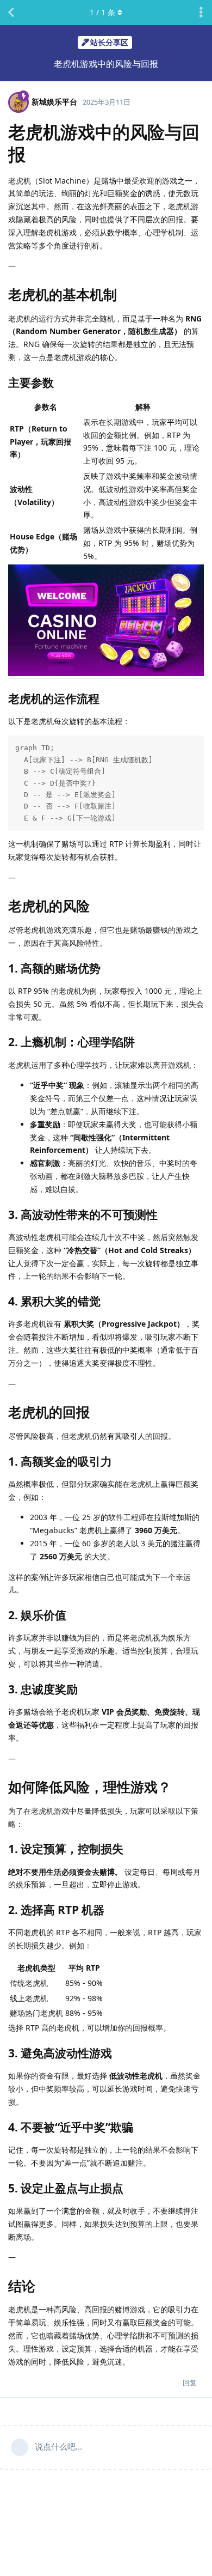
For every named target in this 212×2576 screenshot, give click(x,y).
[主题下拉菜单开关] (201, 13)
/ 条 (102, 12)
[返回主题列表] (11, 13)
